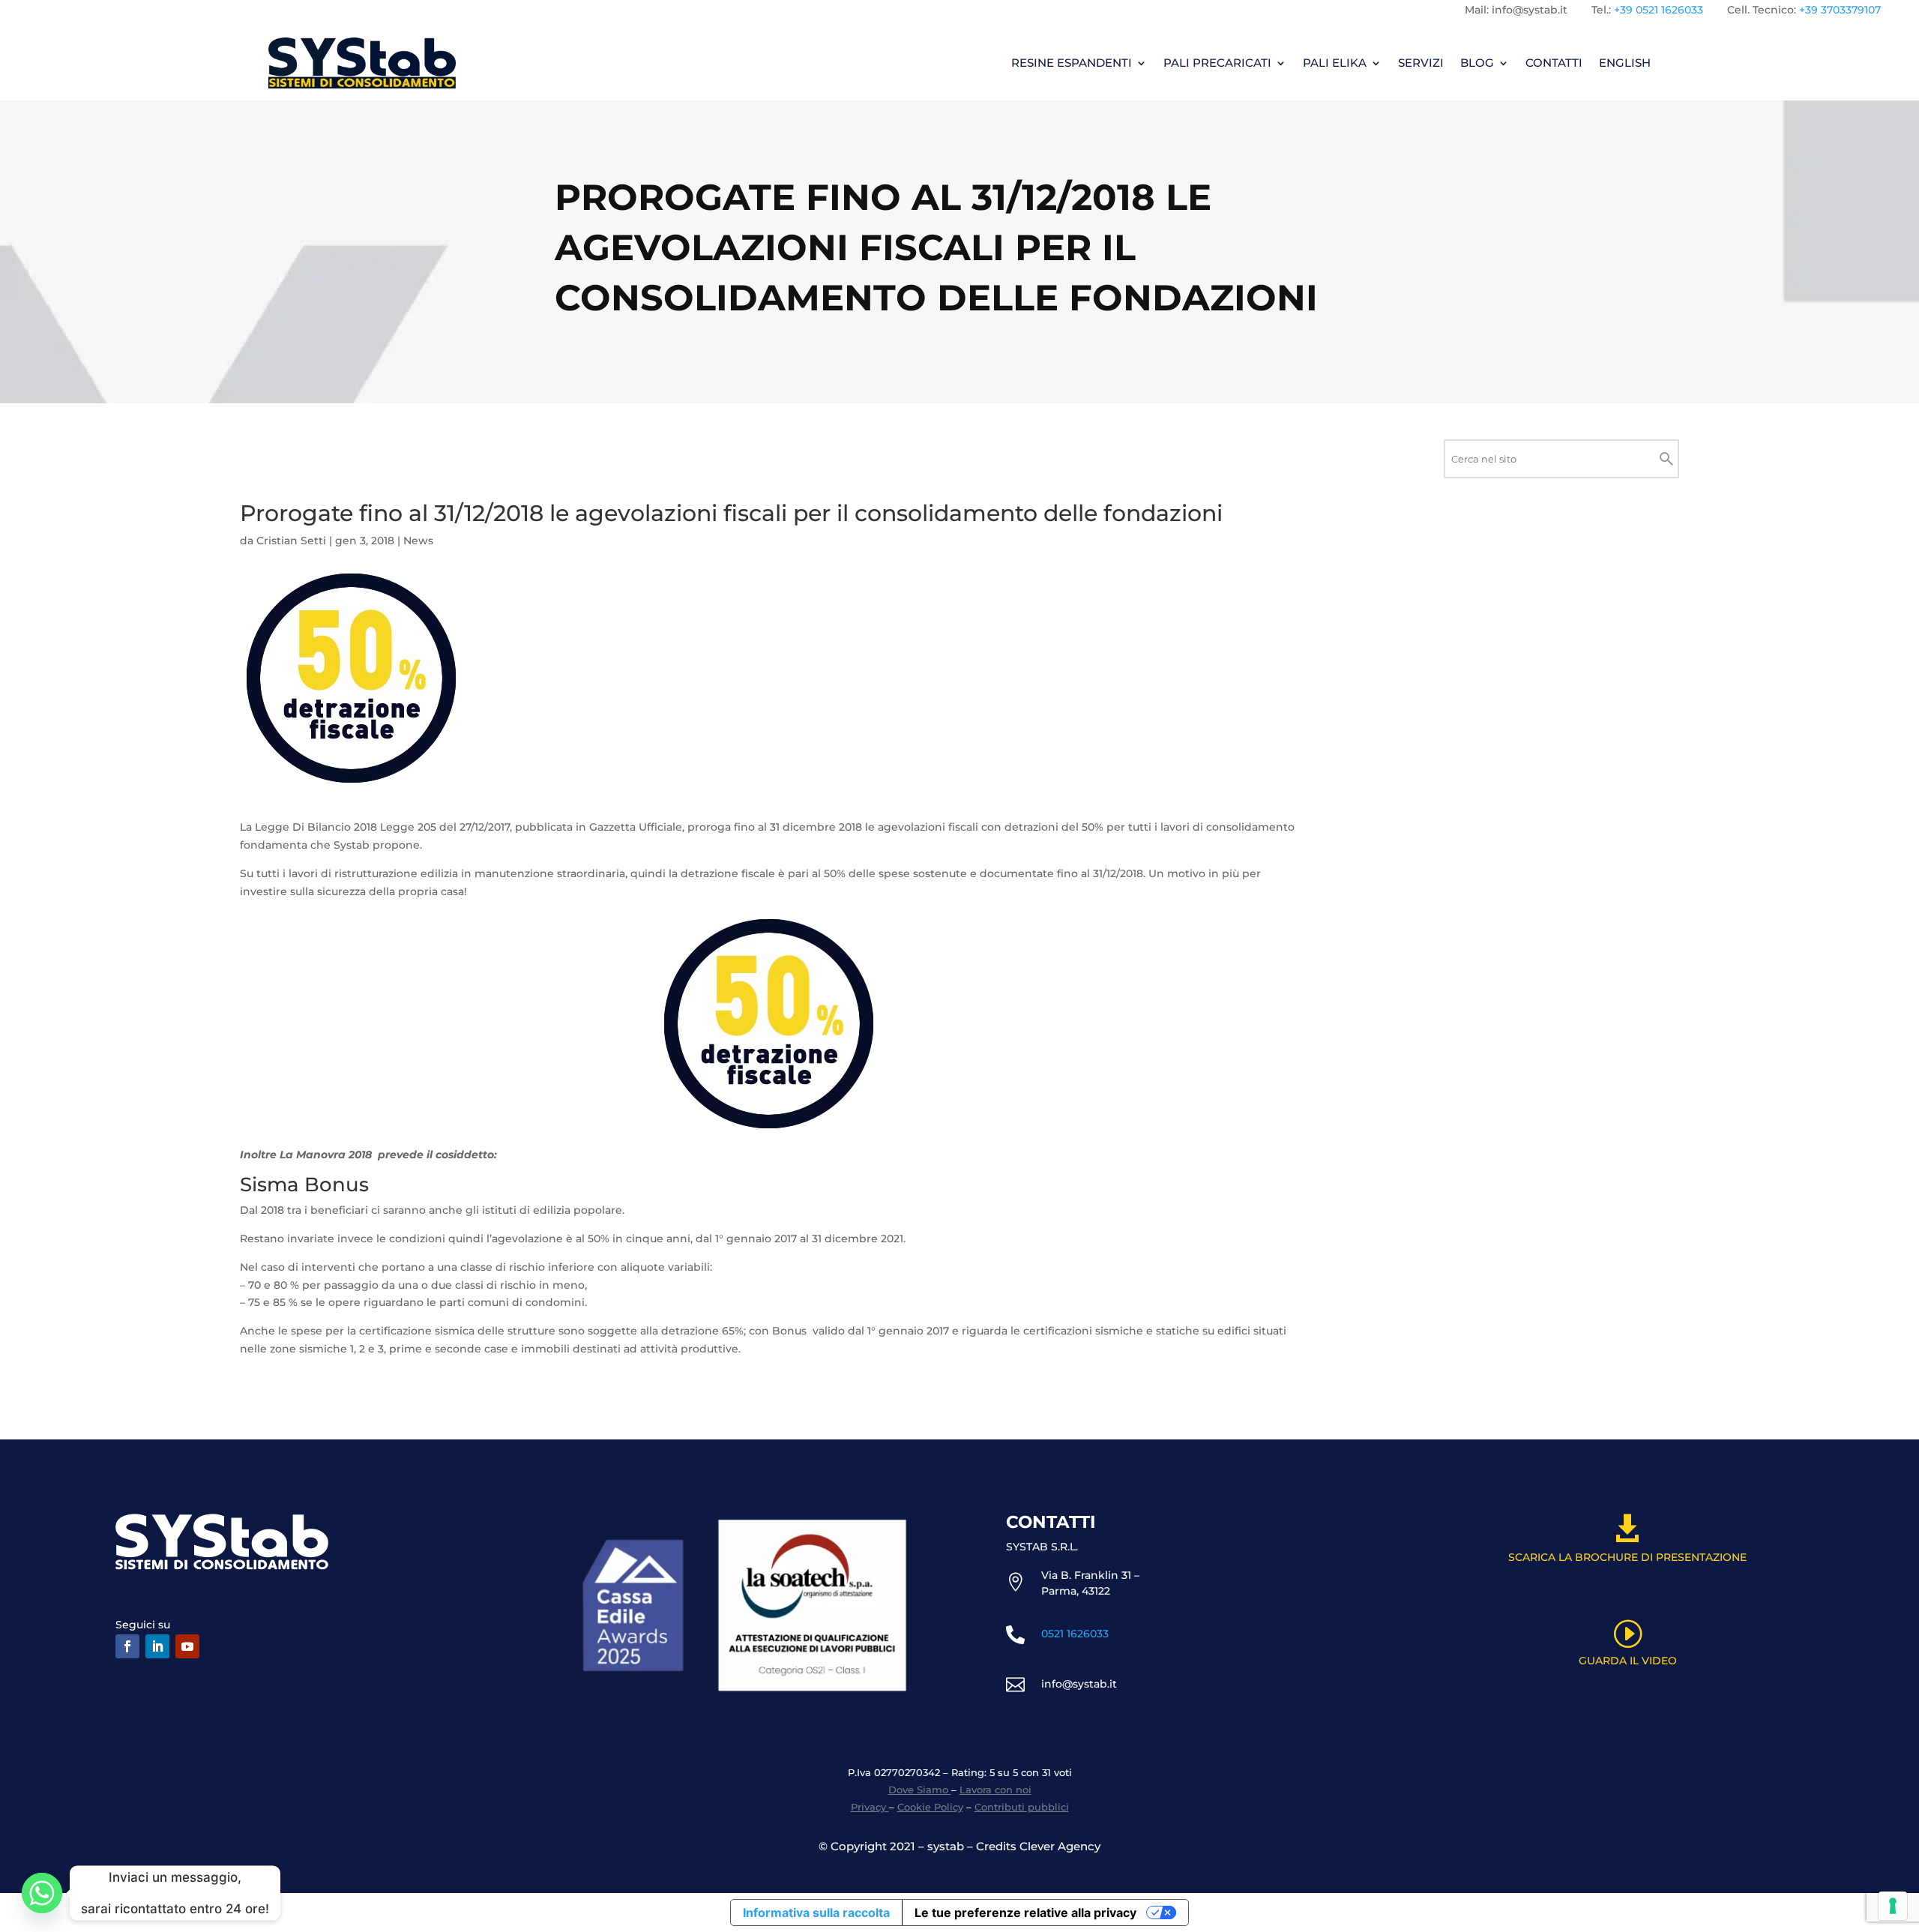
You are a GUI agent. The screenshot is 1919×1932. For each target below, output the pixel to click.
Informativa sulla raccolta (816, 1913)
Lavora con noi (995, 1790)
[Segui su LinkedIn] (157, 1646)
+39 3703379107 (1840, 10)
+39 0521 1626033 (1659, 10)
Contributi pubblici (1022, 1807)
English (1625, 63)
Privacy (870, 1807)
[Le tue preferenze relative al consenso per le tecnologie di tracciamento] (1893, 1906)
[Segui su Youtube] (187, 1646)
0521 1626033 (1075, 1634)
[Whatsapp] (42, 1893)
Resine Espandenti (1072, 63)
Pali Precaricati (1217, 63)
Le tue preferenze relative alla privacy (1025, 1913)
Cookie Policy (930, 1807)
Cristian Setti (291, 541)
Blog (1477, 63)
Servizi (1421, 63)
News (418, 541)
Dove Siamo (920, 1790)
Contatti (1554, 63)
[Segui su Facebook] (127, 1646)
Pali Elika (1335, 63)
